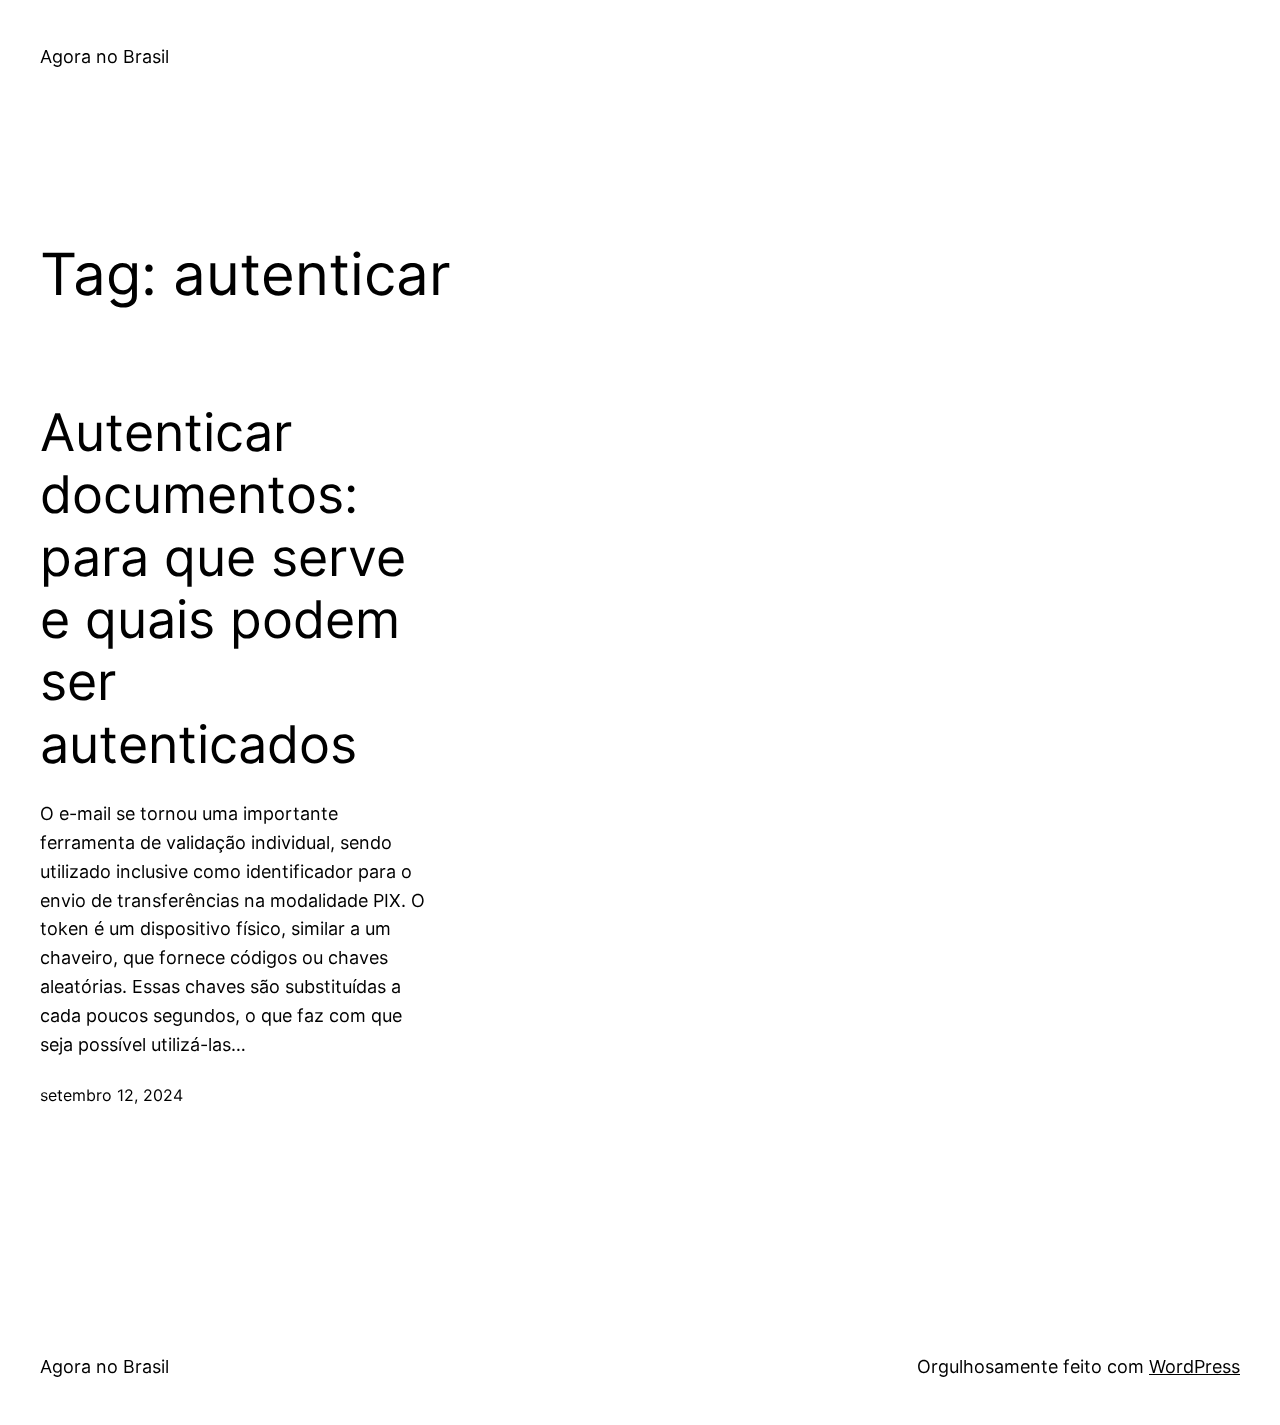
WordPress (1194, 1366)
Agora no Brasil (104, 56)
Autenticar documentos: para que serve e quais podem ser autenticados (223, 589)
